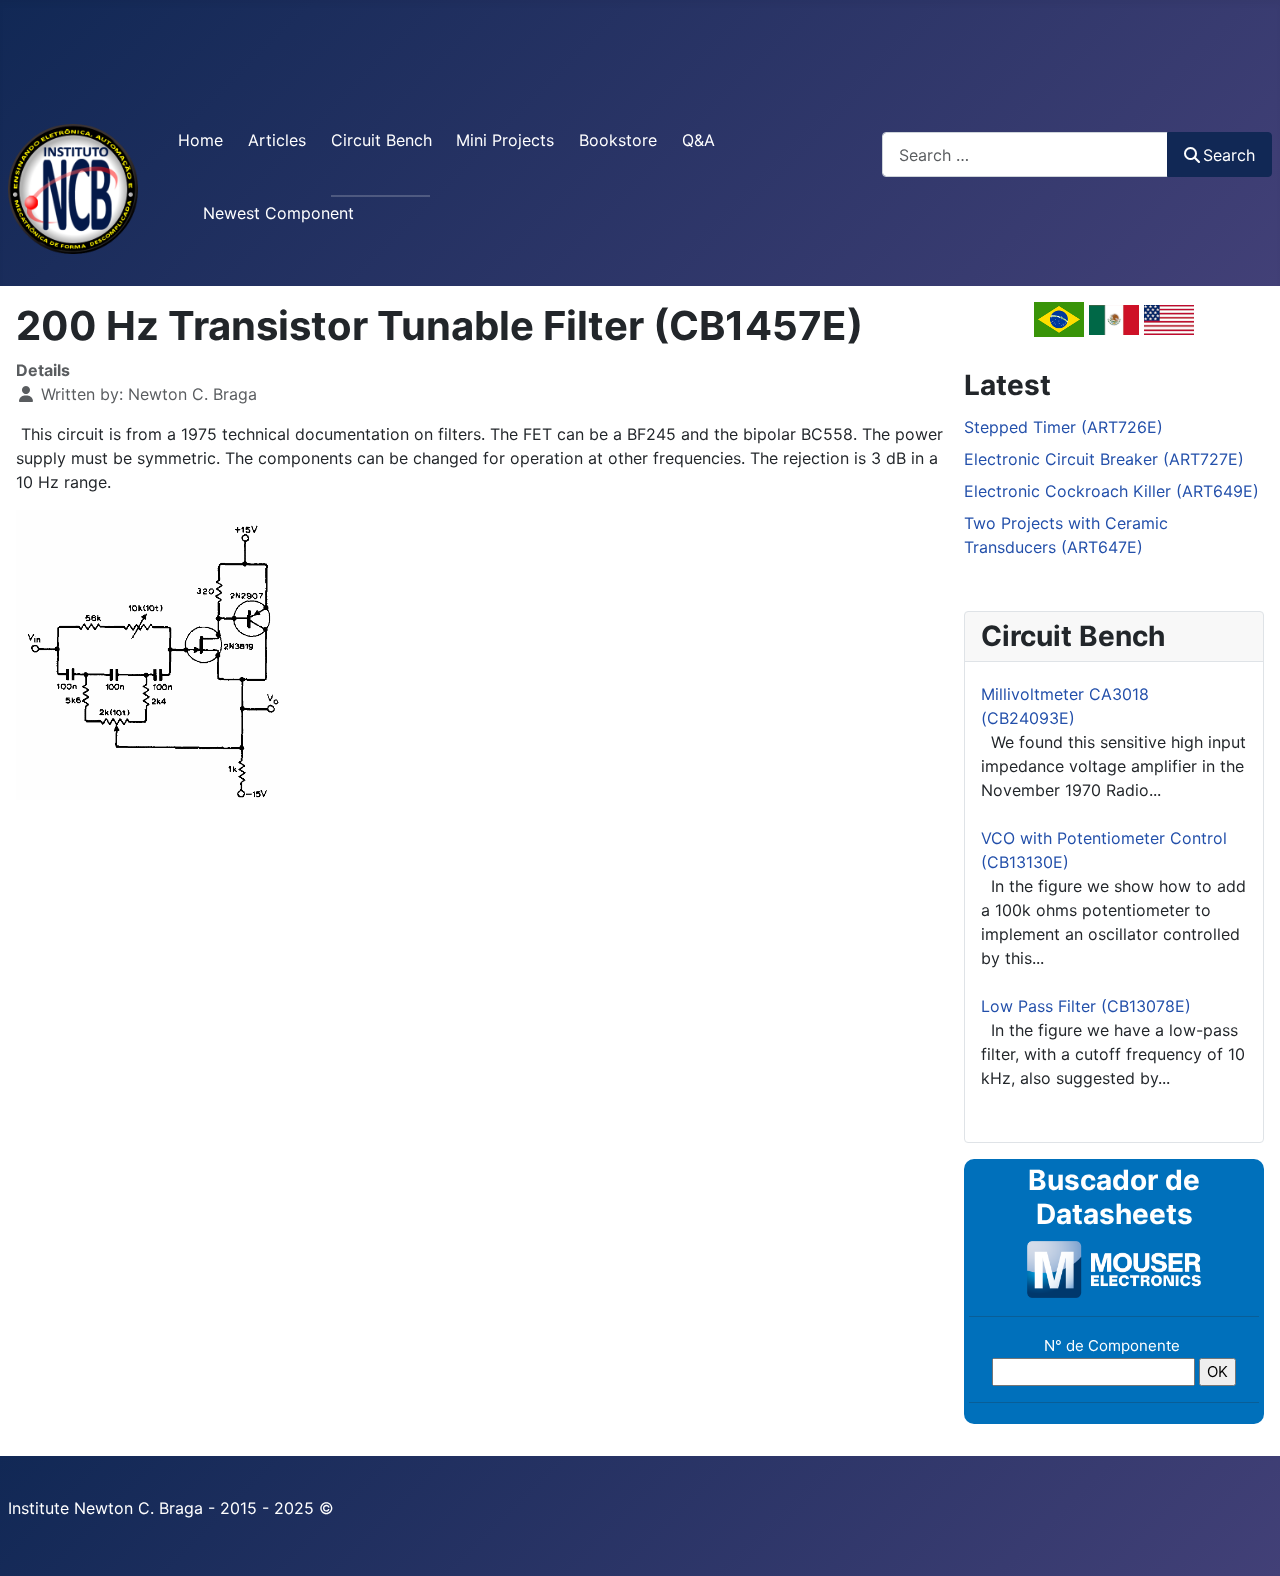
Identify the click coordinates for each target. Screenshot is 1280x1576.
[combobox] (1025, 154)
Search (1229, 155)
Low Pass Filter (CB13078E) (1086, 1006)
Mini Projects (505, 140)
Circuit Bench (381, 140)
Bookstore (618, 140)
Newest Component (278, 213)
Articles (277, 140)
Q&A (698, 140)
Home (200, 140)
